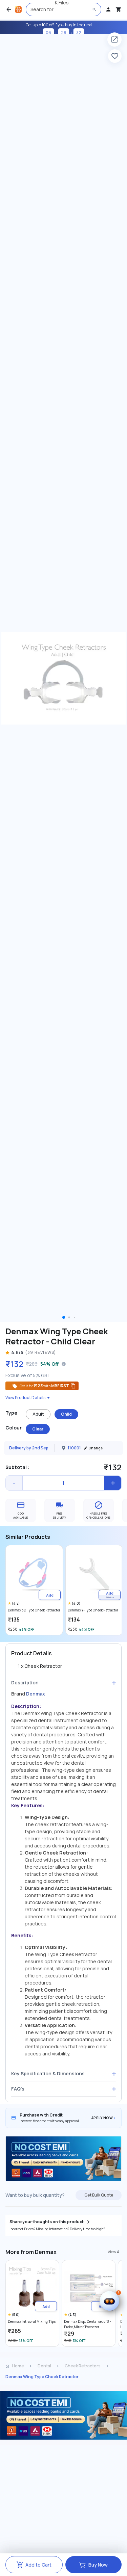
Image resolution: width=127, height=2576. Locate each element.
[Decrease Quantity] (14, 1483)
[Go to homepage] (18, 9)
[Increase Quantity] (113, 1483)
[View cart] (119, 9)
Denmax (36, 1694)
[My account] (108, 9)
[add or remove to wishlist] (115, 56)
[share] (114, 40)
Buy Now (98, 2565)
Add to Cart (38, 2565)
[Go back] (9, 9)
